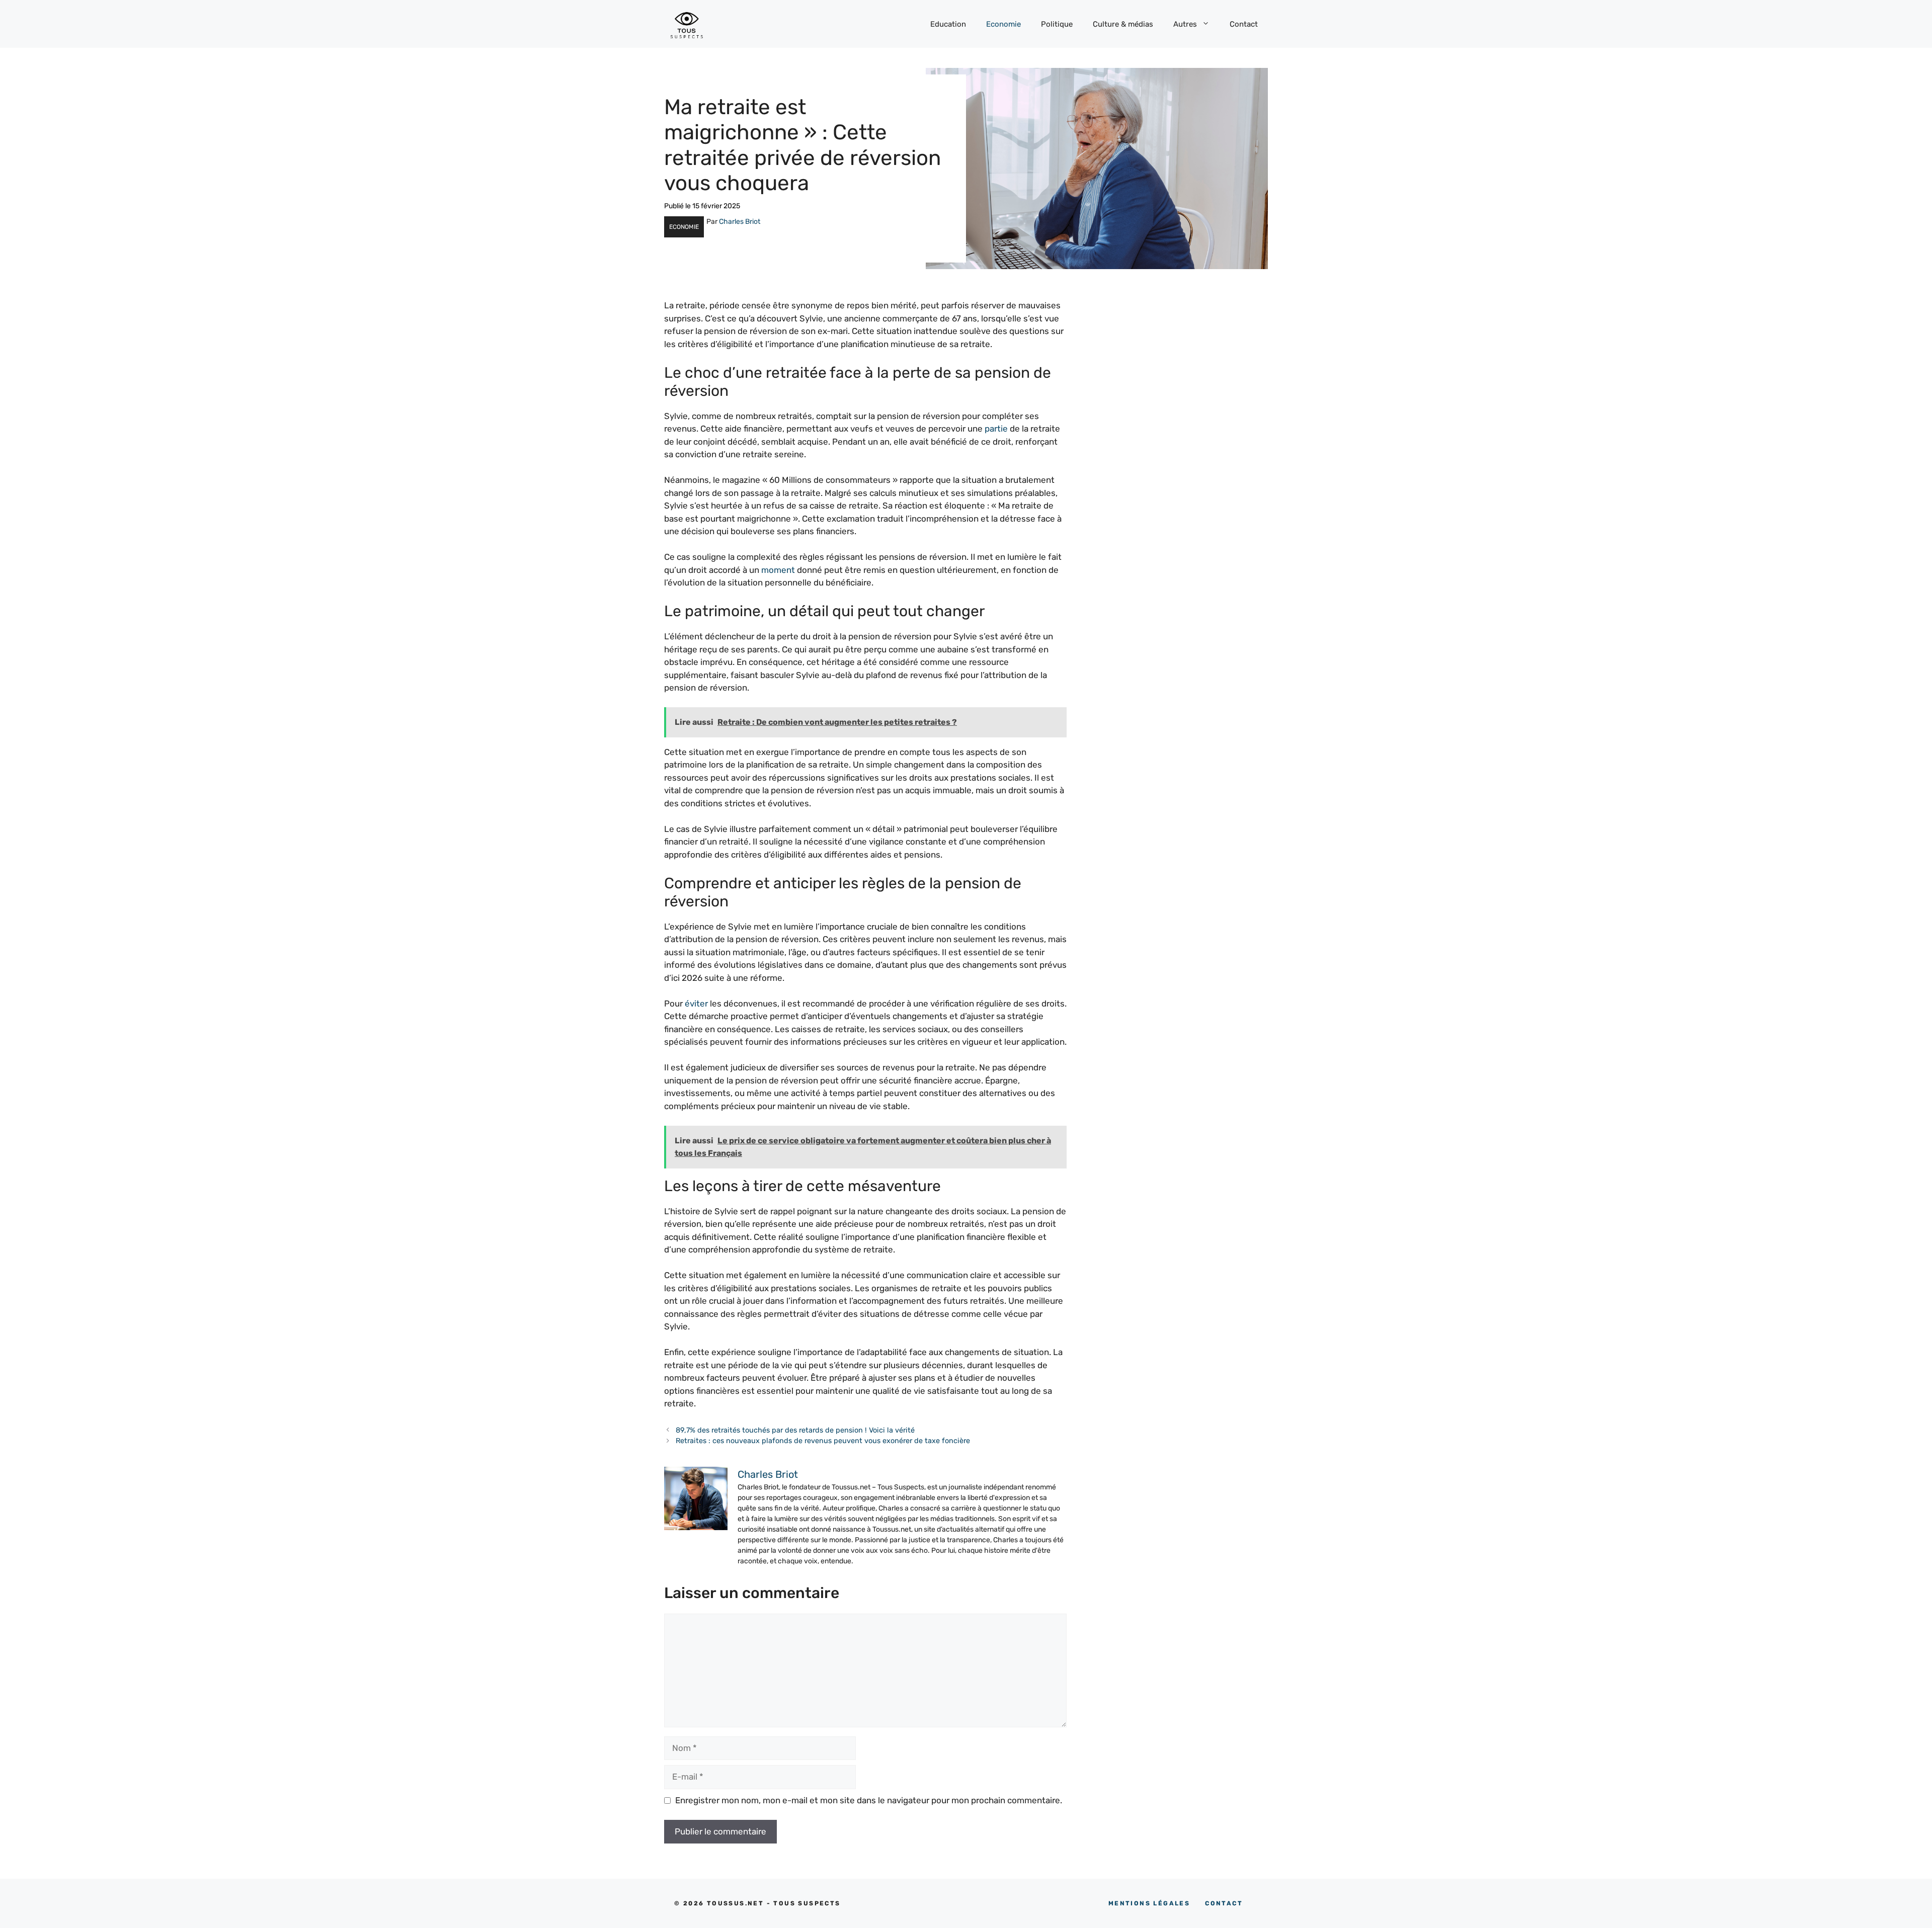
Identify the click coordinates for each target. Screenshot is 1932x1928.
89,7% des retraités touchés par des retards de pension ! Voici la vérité (795, 1430)
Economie (1003, 24)
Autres (1185, 24)
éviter (696, 1003)
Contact (1244, 24)
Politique (1057, 24)
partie (996, 429)
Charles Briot (740, 222)
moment (778, 570)
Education (948, 24)
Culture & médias (1123, 24)
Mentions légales (1149, 1903)
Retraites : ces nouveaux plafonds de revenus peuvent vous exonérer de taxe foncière (823, 1441)
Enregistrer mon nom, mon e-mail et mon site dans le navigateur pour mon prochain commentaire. (869, 1800)
